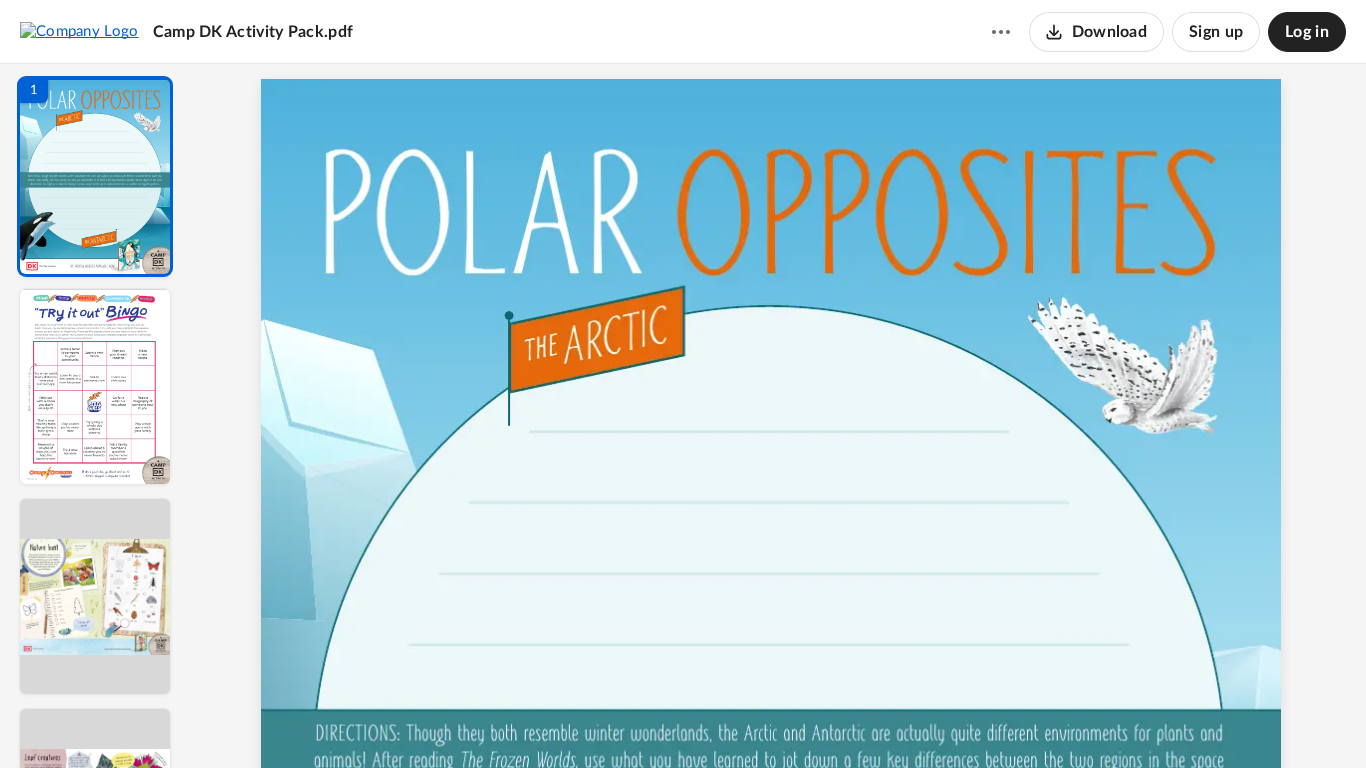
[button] (95, 176)
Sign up (1216, 32)
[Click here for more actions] (1001, 32)
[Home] (79, 31)
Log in (1307, 32)
